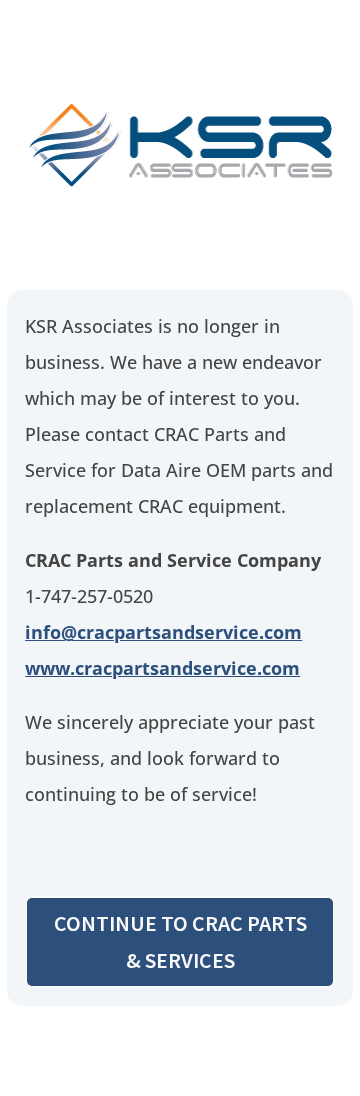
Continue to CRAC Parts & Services (180, 941)
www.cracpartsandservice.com (162, 668)
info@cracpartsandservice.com (163, 632)
